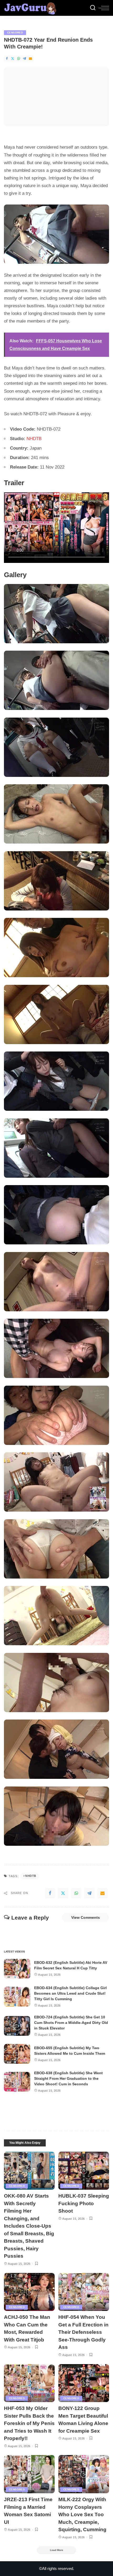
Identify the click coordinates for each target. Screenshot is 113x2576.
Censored (15, 33)
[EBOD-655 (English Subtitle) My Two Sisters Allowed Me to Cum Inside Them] (17, 2054)
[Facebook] (7, 59)
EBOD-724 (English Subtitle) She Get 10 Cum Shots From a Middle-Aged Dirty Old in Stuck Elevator (71, 2023)
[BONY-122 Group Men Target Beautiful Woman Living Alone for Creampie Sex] (84, 2383)
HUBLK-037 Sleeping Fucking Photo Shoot (84, 2203)
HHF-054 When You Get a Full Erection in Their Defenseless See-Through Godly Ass (83, 2332)
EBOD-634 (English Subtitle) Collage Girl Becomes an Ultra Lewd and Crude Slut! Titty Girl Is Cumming (70, 1993)
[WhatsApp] (19, 59)
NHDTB (34, 439)
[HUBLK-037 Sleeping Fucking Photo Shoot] (84, 2171)
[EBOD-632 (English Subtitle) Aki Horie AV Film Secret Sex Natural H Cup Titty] (17, 1969)
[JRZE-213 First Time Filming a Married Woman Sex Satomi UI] (29, 2474)
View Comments (86, 1917)
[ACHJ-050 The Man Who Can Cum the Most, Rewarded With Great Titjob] (29, 2292)
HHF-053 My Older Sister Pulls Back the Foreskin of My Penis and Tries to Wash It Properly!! (29, 2423)
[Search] (93, 8)
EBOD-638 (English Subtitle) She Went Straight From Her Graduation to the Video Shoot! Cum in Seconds (68, 2078)
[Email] (30, 59)
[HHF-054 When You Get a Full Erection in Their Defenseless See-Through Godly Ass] (84, 2292)
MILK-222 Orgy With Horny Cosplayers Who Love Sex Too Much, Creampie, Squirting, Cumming (82, 2514)
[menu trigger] (104, 8)
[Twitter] (13, 59)
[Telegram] (24, 59)
